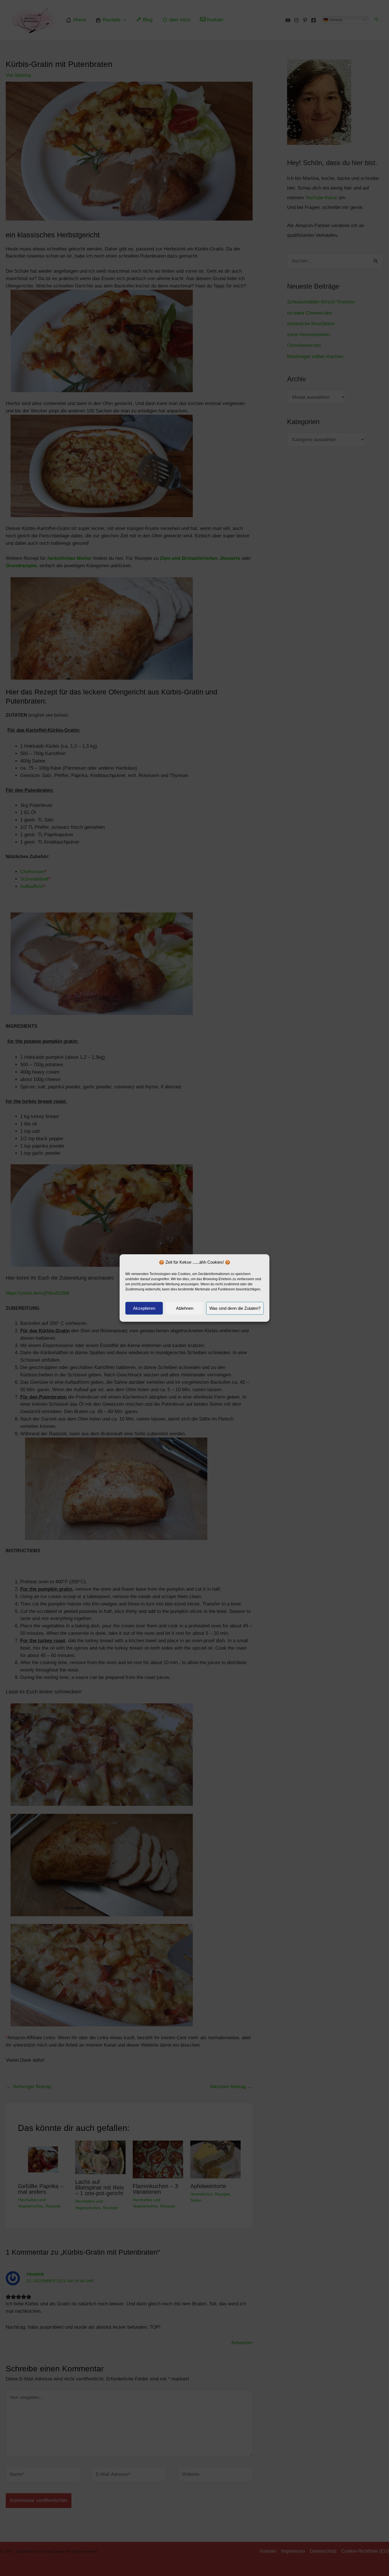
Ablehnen (185, 1308)
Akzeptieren (144, 1308)
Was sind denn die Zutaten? (235, 1308)
